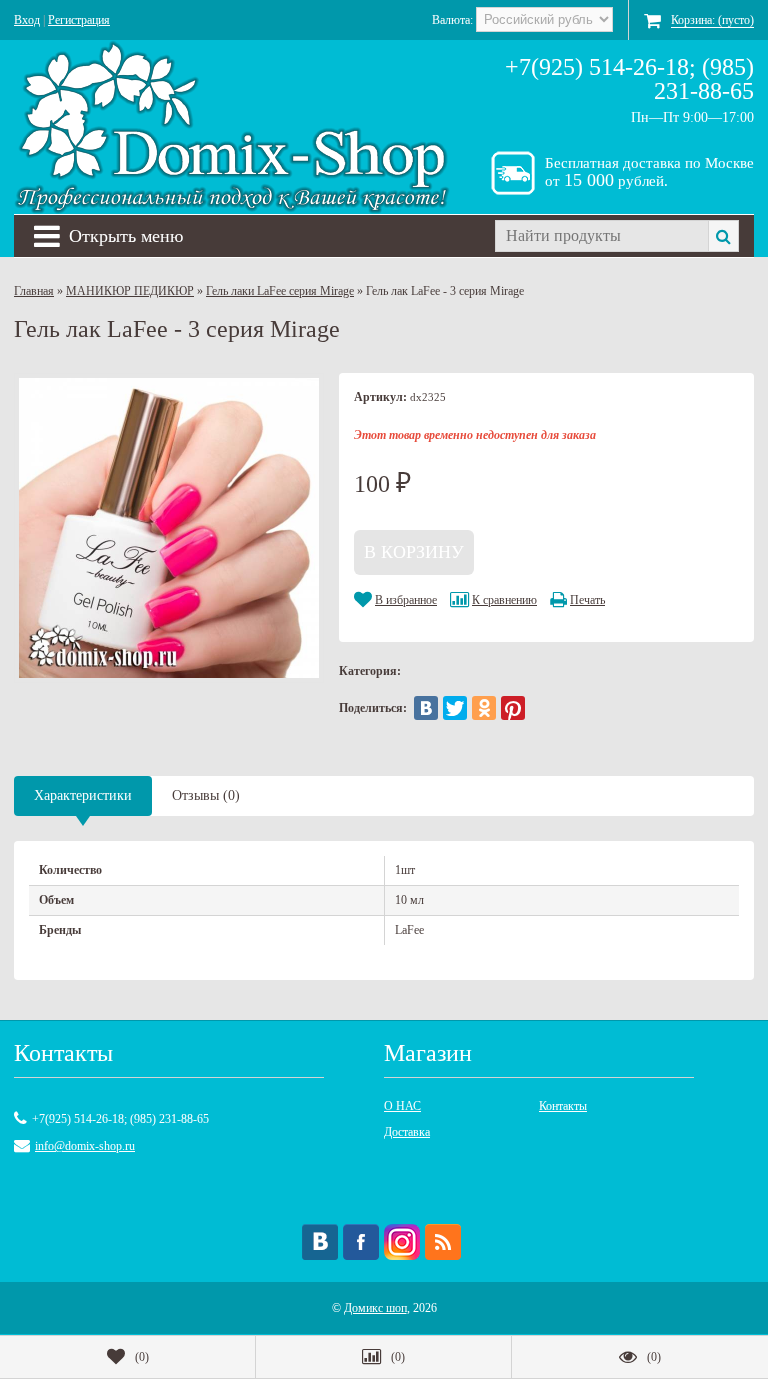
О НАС (402, 1106)
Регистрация (79, 20)
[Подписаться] (443, 1242)
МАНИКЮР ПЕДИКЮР (130, 291)
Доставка (407, 1132)
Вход (27, 20)
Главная (34, 291)
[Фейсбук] (361, 1242)
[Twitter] (455, 708)
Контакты (563, 1106)
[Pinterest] (513, 708)
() (142, 1357)
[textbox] (601, 236)
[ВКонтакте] (426, 708)
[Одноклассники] (484, 708)
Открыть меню (126, 236)
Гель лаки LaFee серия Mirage (280, 291)
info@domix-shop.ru (85, 1146)
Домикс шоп (375, 1308)
